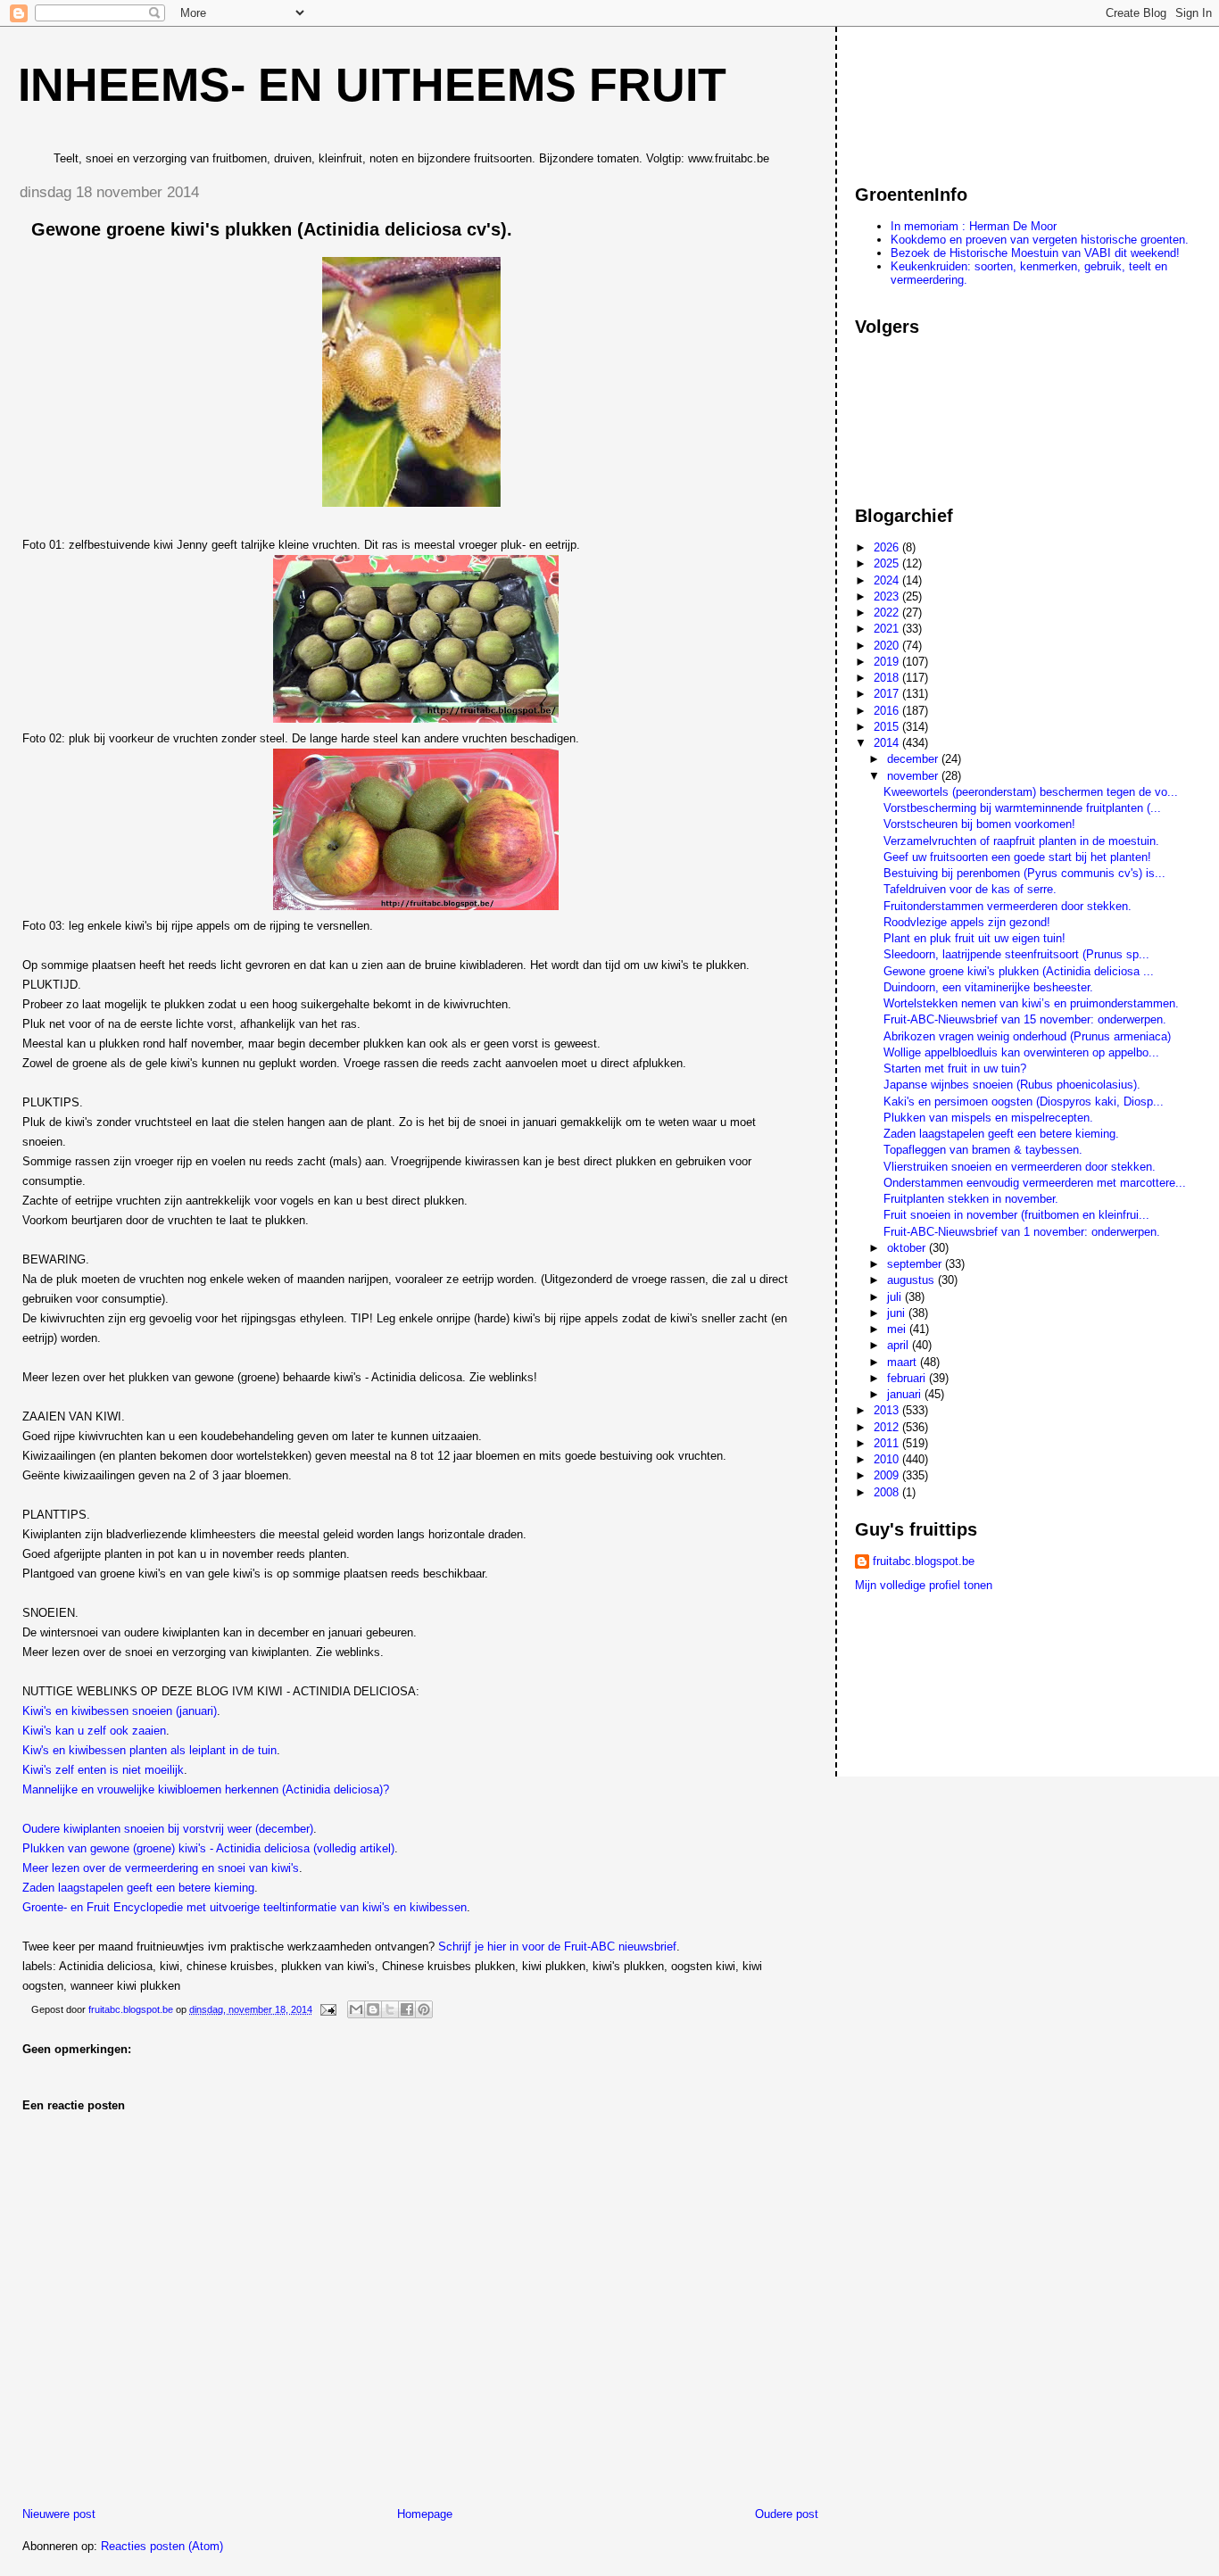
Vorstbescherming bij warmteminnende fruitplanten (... (1022, 808)
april (900, 1345)
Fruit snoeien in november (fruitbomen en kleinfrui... (1016, 1215)
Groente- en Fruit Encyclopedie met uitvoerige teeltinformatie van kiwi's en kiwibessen (245, 1907)
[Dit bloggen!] (373, 2009)
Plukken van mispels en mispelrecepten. (988, 1118)
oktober (908, 1248)
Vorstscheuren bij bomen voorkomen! (979, 824)
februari (908, 1378)
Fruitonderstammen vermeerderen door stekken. (1008, 906)
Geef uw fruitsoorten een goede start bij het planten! (1017, 857)
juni (898, 1313)
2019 (888, 662)
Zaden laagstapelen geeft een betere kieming (138, 1888)
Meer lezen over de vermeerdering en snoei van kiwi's (161, 1868)
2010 (888, 1459)
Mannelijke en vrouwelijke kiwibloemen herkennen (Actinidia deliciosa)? (206, 1789)
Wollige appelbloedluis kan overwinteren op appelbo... (1021, 1052)
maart (904, 1362)
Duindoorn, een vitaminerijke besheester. (988, 987)
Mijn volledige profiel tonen (924, 1585)
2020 (888, 646)
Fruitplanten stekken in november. (971, 1199)
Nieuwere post (59, 2514)
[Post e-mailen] (327, 2009)
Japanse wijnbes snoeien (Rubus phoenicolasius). (1012, 1085)
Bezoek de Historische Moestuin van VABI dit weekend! (1035, 253)
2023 (888, 596)
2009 (888, 1475)
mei (898, 1329)
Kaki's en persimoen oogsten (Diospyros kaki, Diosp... (1024, 1102)
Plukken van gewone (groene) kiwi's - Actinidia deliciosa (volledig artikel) (208, 1848)
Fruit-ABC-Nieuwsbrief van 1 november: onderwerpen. (1022, 1232)
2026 (888, 547)
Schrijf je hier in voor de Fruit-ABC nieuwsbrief (557, 1946)
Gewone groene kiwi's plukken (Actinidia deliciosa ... (1019, 971)
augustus (912, 1280)
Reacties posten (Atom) (162, 2546)
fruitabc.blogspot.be (924, 1561)
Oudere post (787, 2514)
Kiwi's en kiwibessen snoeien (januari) (120, 1711)
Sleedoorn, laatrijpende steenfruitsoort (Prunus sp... (1016, 954)
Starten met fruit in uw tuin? (955, 1069)
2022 (888, 613)
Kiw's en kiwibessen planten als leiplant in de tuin (149, 1750)
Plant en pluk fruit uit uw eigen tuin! (974, 938)
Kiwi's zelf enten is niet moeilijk (103, 1770)
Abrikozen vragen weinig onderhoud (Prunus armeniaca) (1027, 1036)
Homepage (425, 2514)
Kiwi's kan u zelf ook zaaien (94, 1731)
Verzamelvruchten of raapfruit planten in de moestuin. (1021, 841)
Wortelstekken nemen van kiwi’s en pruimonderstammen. (1031, 1003)
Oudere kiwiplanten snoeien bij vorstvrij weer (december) (168, 1829)
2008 (888, 1492)
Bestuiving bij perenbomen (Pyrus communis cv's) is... (1024, 873)
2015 (888, 727)
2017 (888, 694)
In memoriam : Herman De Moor (974, 226)
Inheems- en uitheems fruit (372, 85)
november (914, 776)
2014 (888, 743)
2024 (888, 580)
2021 (888, 629)
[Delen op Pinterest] (424, 2009)
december (914, 759)
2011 (888, 1443)
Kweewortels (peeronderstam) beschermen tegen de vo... (1031, 792)
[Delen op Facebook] (407, 2009)
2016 (888, 711)
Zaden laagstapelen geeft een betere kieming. (1001, 1134)
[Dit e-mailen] (356, 2009)
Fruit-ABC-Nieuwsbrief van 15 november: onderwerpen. (1025, 1019)
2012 (888, 1427)
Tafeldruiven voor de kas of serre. (970, 889)
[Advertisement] (935, 97)
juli (896, 1297)
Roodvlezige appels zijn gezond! (967, 922)
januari (906, 1394)
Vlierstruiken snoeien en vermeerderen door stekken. (1020, 1167)
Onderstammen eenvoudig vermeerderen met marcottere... (1035, 1183)
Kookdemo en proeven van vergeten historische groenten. (1040, 240)
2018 (888, 678)
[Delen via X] (390, 2009)
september (916, 1264)
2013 (888, 1410)
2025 (888, 563)
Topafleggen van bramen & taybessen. (983, 1150)
